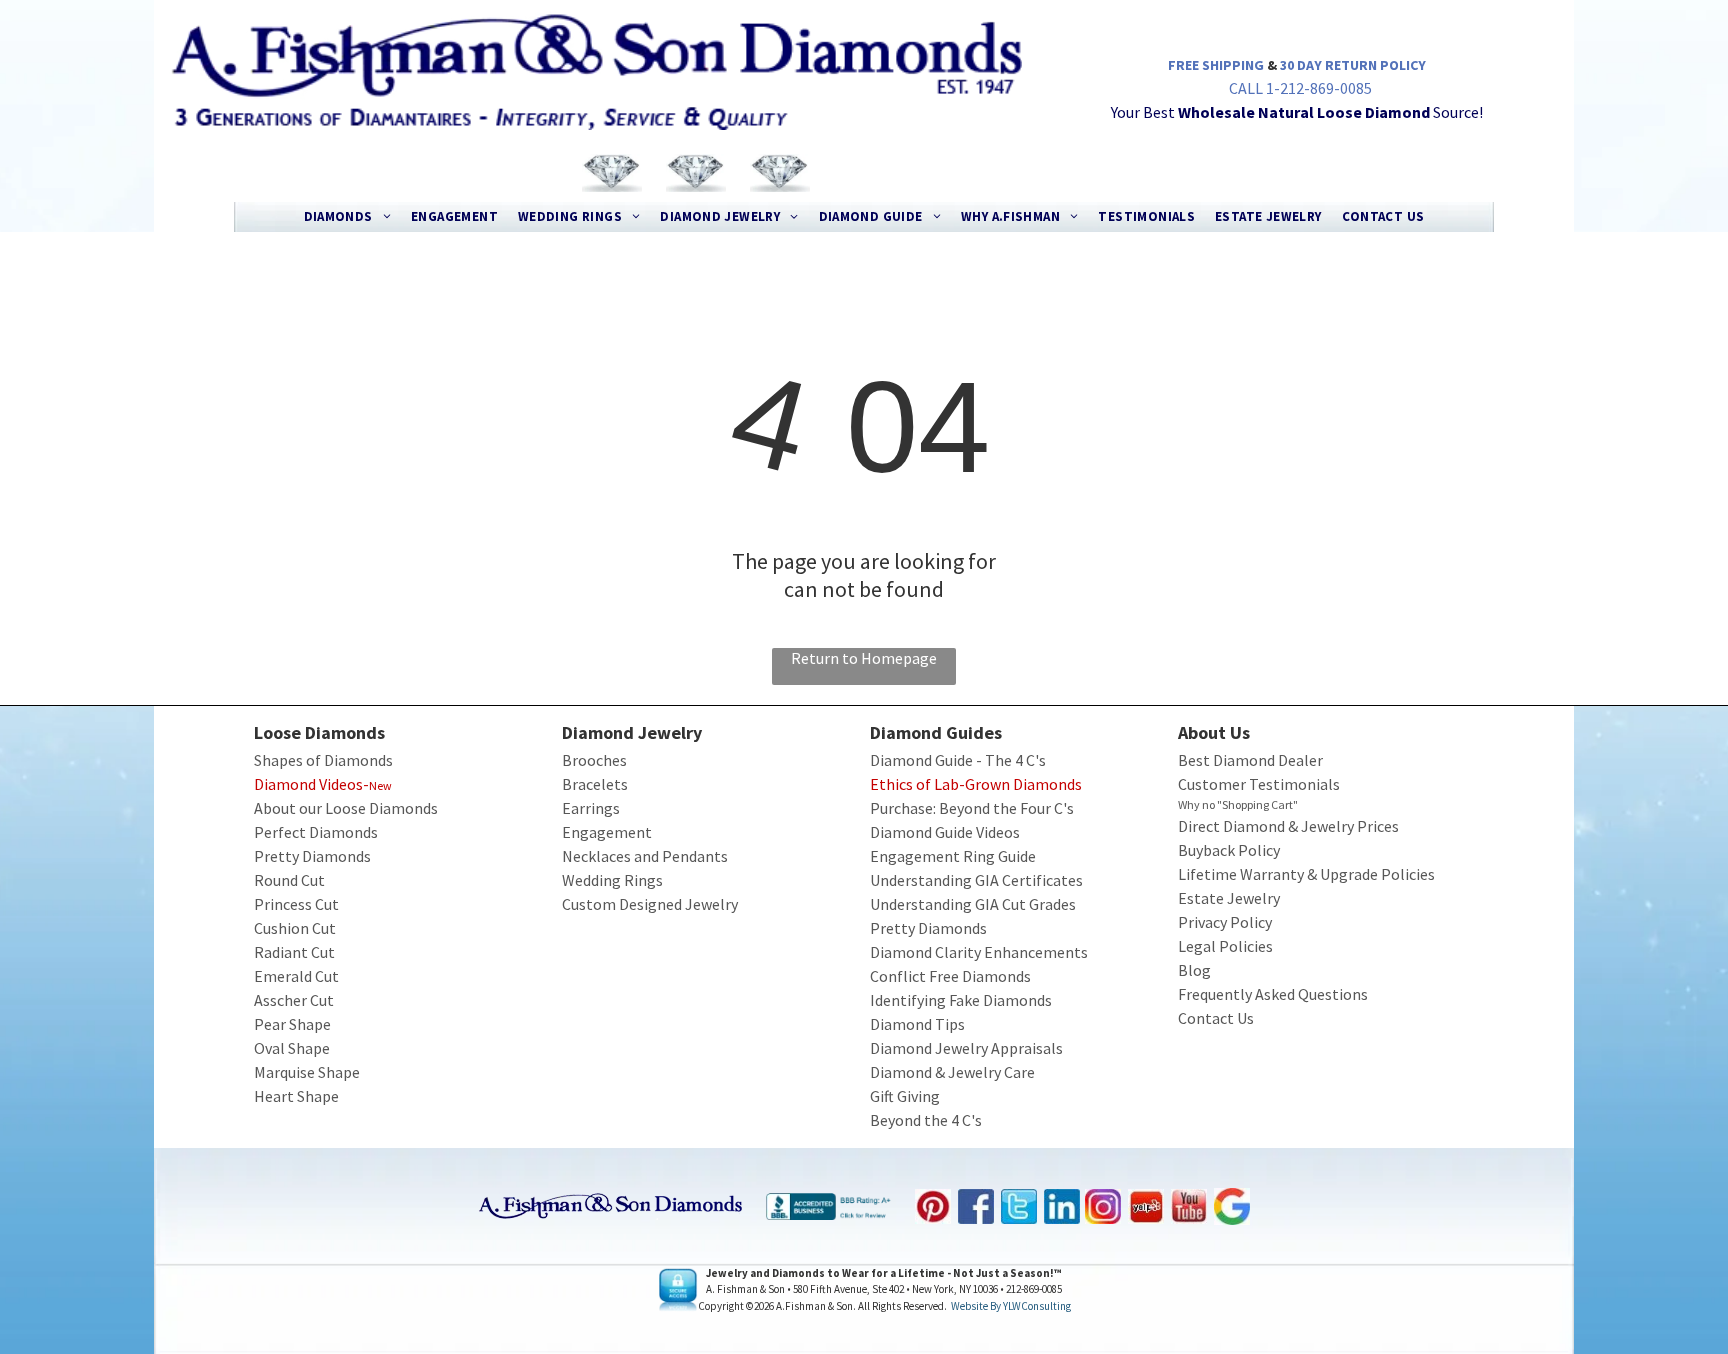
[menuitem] (347, 217)
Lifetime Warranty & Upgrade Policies (1306, 874)
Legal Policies (1225, 946)
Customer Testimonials (1259, 784)
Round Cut (289, 880)
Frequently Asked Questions (1273, 994)
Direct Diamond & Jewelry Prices (1288, 826)
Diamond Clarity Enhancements (979, 952)
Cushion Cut (295, 928)
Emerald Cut (296, 976)
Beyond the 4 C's (926, 1120)
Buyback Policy (1229, 850)
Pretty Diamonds (312, 856)
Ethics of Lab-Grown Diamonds (976, 784)
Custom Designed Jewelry (650, 904)
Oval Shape (292, 1048)
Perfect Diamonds (316, 832)
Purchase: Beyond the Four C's (972, 808)
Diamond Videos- (311, 784)
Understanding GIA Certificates (976, 880)
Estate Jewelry (1229, 898)
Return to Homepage (864, 658)
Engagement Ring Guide (953, 856)
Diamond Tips (917, 1024)
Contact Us (1216, 1018)
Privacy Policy (1225, 922)
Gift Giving (905, 1096)
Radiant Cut (294, 952)
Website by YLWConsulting (1011, 1306)
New (380, 785)
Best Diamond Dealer (1250, 760)
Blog (1194, 970)
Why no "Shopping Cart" (1238, 804)
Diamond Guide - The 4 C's (958, 760)
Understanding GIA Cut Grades (973, 904)
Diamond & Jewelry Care (952, 1072)
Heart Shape (296, 1096)
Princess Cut (296, 904)
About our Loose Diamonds (346, 808)
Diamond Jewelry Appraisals (966, 1048)
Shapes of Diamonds (323, 760)
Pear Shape (292, 1024)
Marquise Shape (307, 1072)
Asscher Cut (294, 1000)
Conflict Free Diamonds (950, 976)
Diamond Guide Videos (945, 832)
